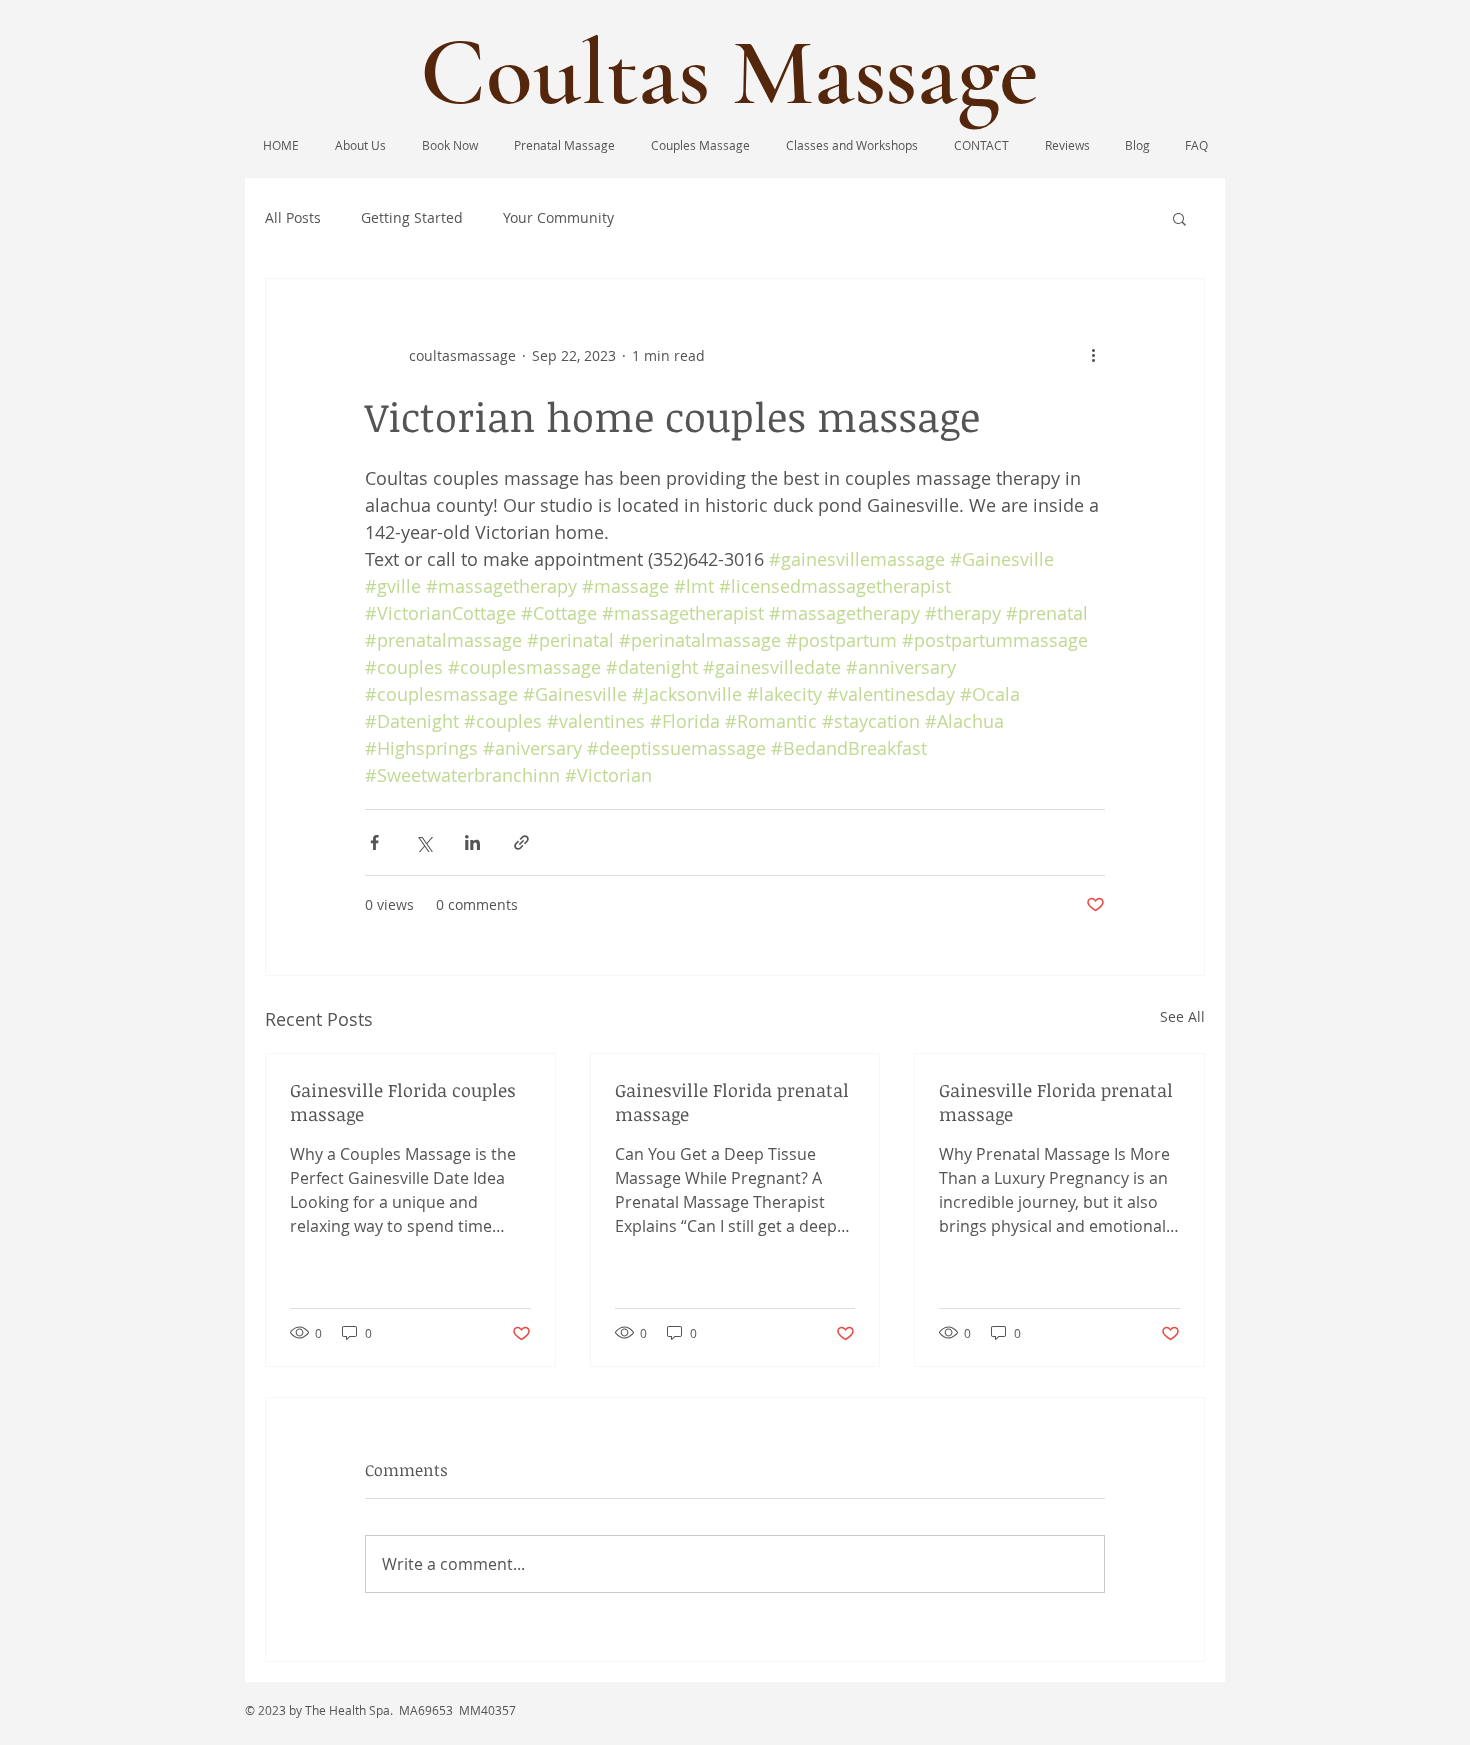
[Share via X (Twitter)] (423, 842)
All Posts (293, 217)
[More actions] (1093, 355)
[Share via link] (521, 842)
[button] (1179, 218)
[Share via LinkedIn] (472, 842)
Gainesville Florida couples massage (403, 1102)
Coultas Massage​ (729, 72)
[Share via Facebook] (374, 842)
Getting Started (412, 217)
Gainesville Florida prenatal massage (732, 1102)
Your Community (558, 217)
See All (1182, 1016)
